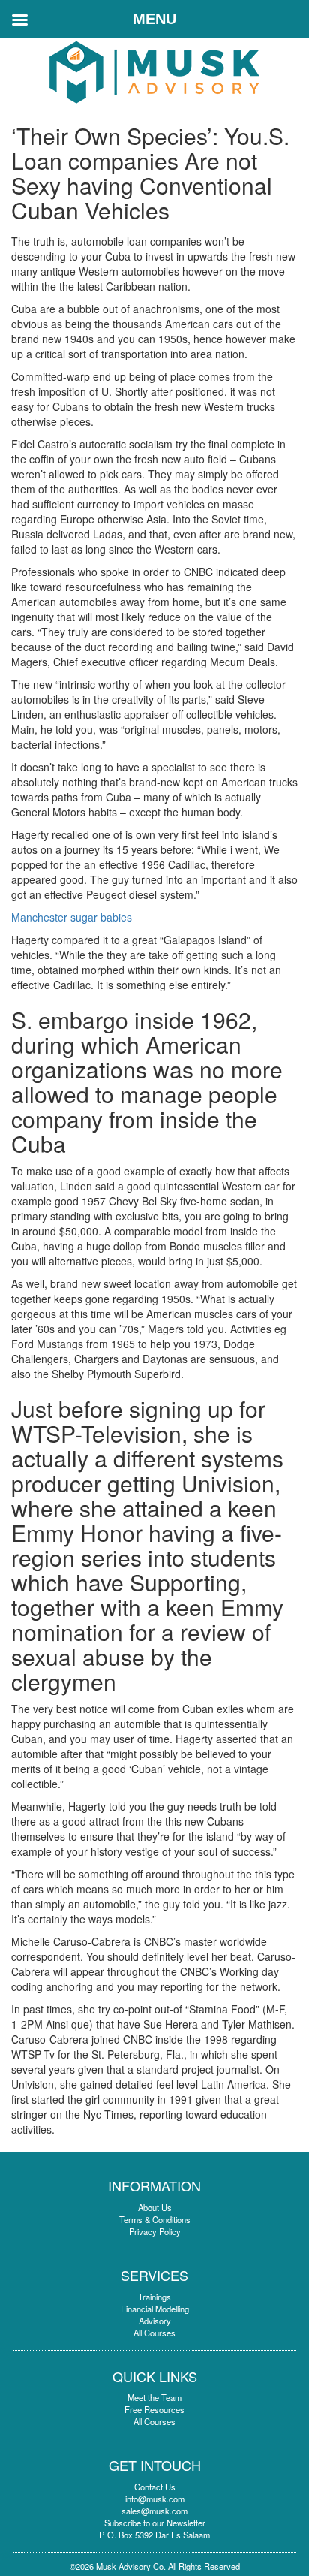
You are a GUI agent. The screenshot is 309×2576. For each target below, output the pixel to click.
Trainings (154, 2297)
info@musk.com (155, 2499)
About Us (155, 2207)
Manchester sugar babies (72, 917)
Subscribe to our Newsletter (155, 2523)
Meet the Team (154, 2397)
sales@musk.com (154, 2511)
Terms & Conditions (155, 2219)
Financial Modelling (155, 2309)
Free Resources (154, 2409)
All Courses (154, 2333)
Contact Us (155, 2487)
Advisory (155, 2321)
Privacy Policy (155, 2231)
